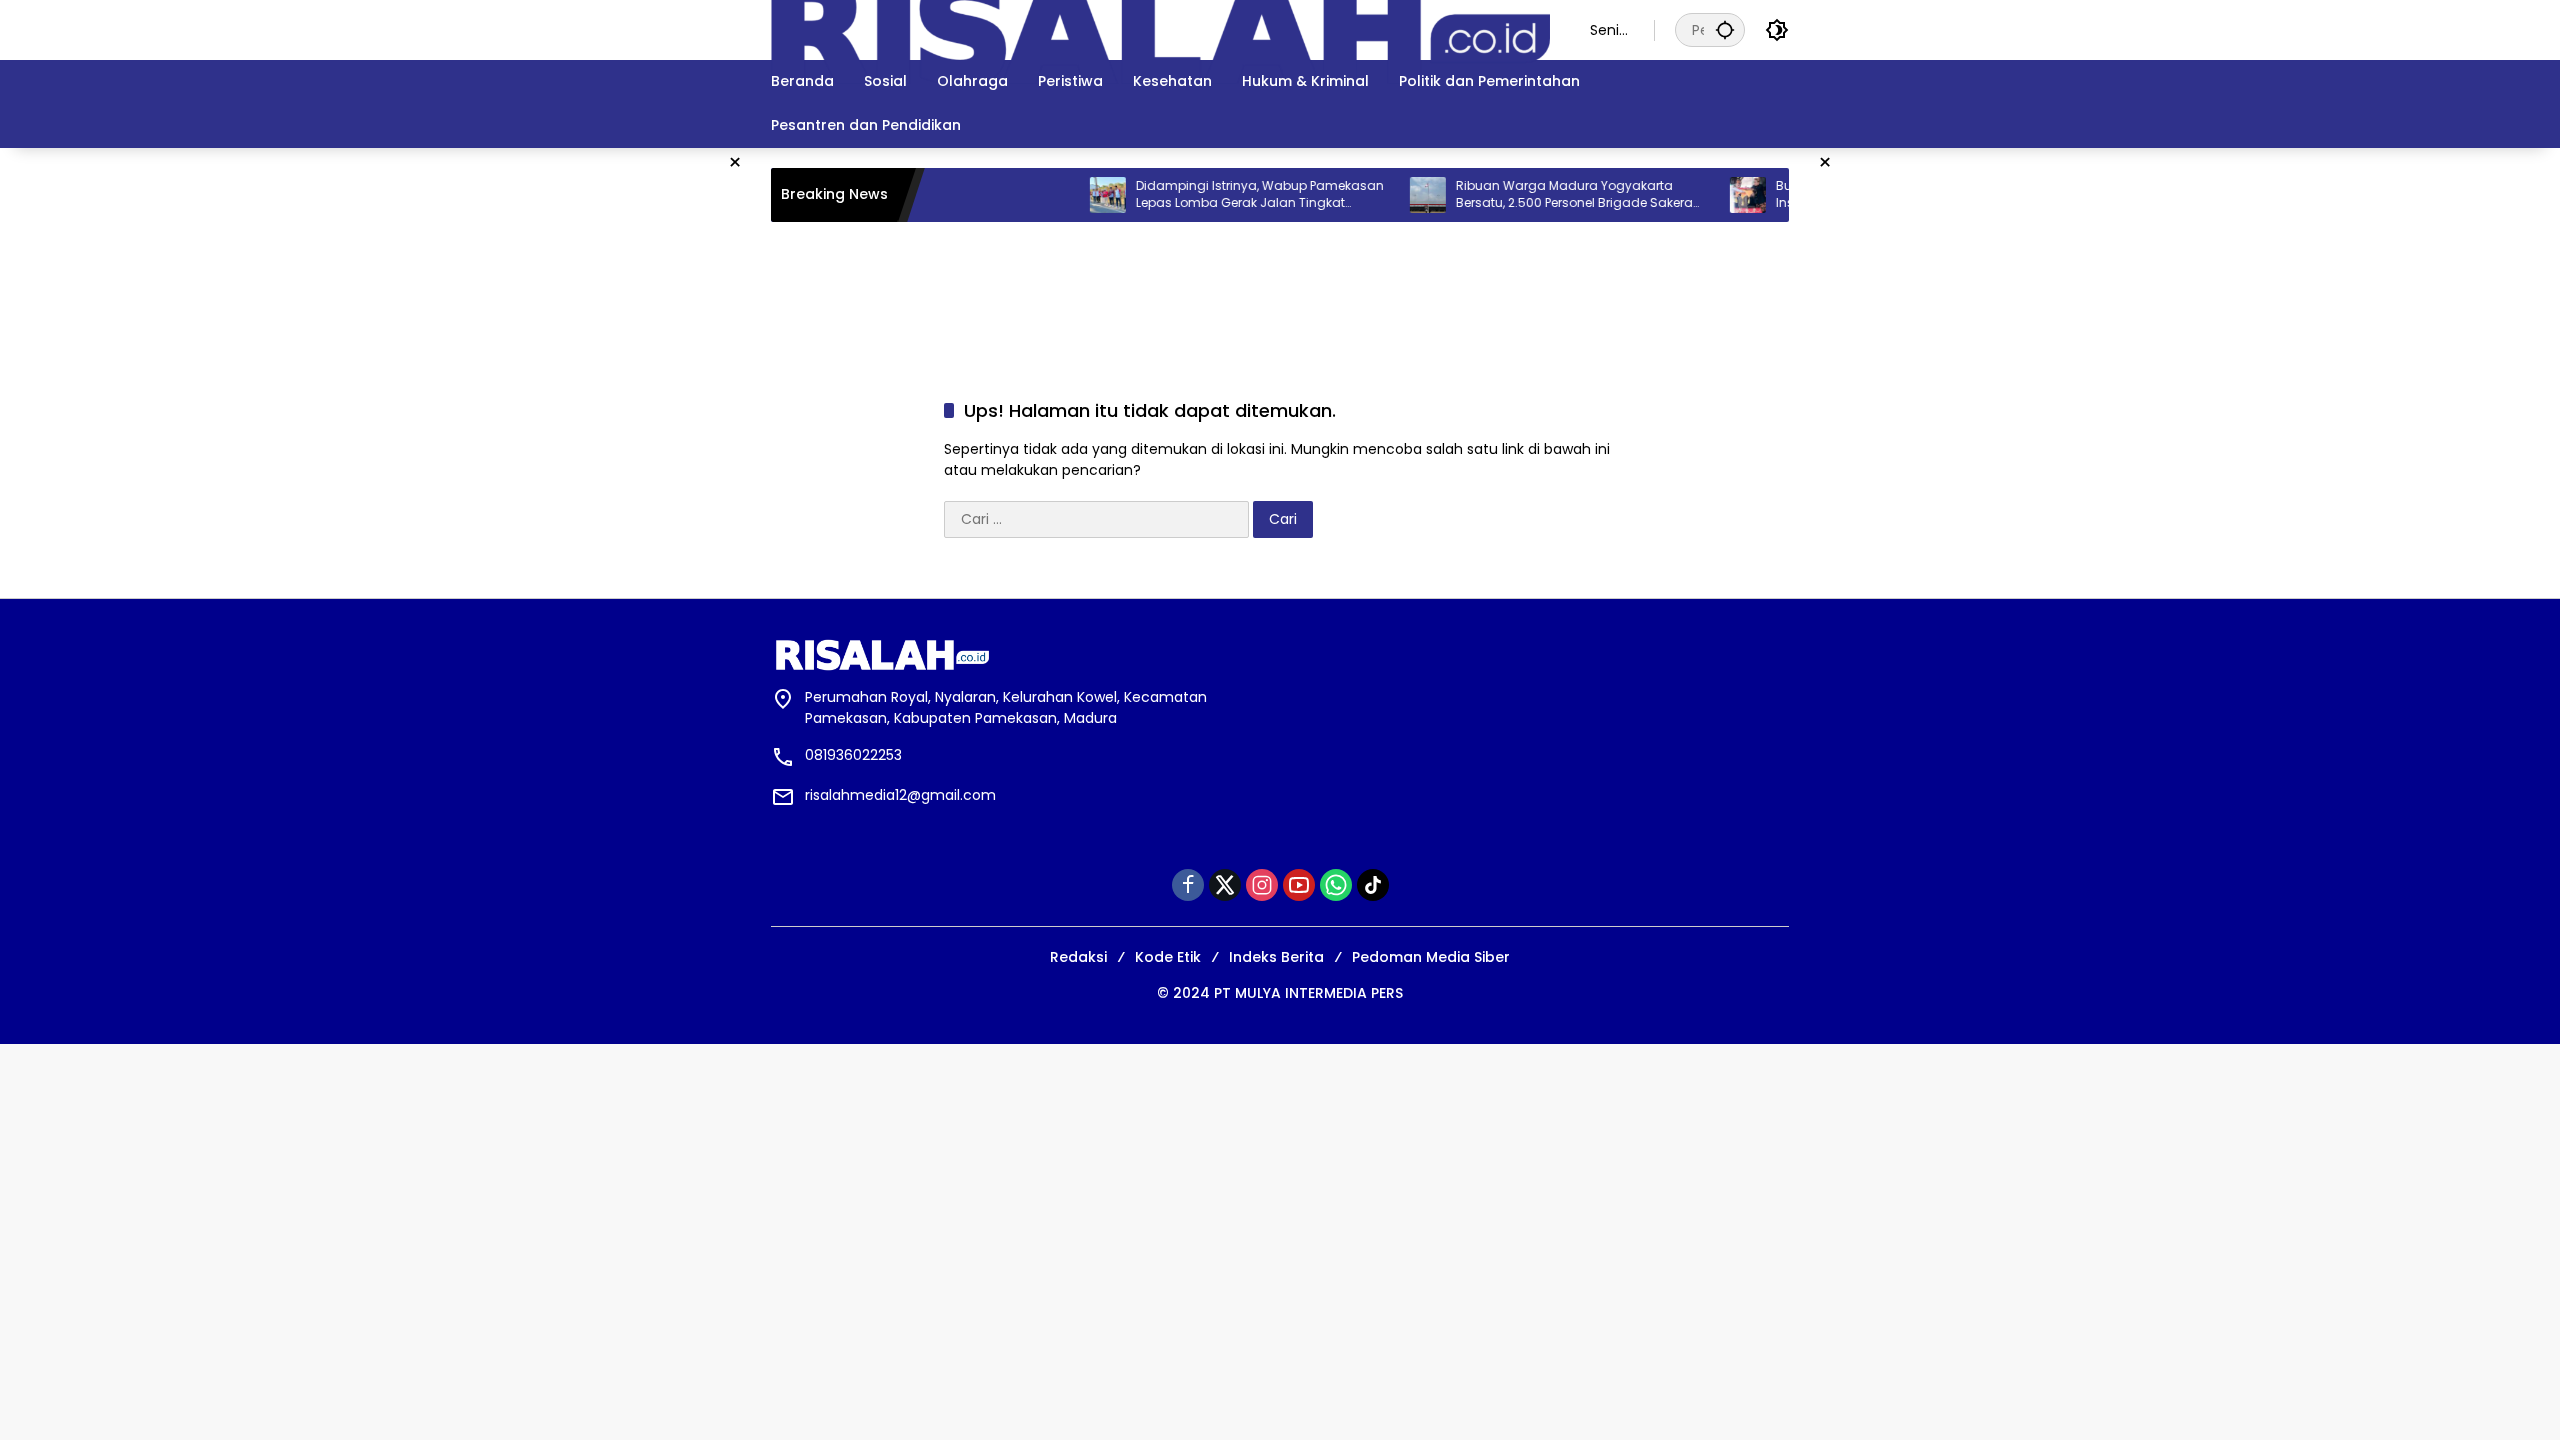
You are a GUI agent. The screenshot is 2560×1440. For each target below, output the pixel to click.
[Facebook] (1188, 885)
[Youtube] (1299, 885)
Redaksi (1078, 957)
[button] (1725, 29)
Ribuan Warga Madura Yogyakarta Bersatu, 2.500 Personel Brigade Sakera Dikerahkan (1547, 195)
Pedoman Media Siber (1431, 957)
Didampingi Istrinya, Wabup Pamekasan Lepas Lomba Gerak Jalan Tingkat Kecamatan (1233, 195)
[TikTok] (1373, 885)
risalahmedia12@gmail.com (900, 795)
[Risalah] (1160, 29)
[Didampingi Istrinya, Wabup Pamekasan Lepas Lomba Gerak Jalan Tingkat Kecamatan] (1081, 195)
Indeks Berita (1276, 957)
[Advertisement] (550, 193)
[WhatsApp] (1336, 885)
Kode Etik (1168, 957)
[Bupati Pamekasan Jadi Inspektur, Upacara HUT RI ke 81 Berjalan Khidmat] (1721, 195)
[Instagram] (1262, 885)
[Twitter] (1225, 885)
